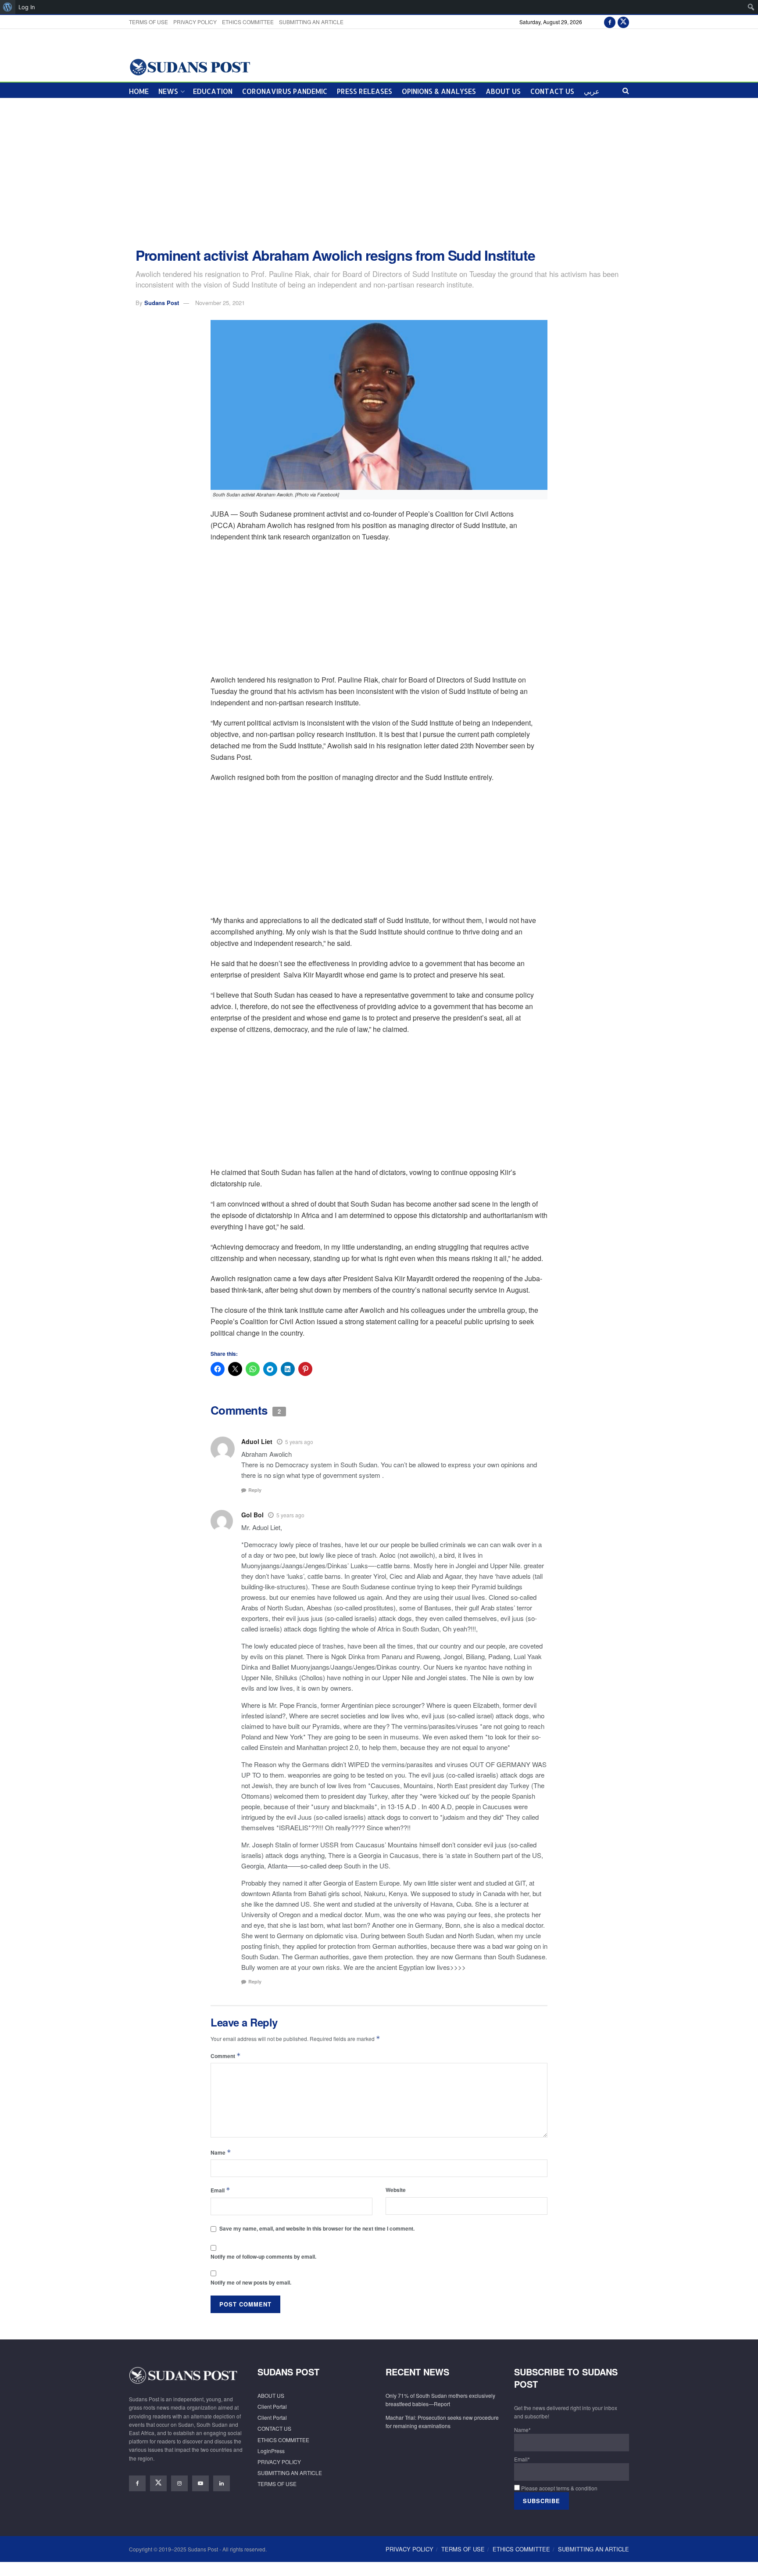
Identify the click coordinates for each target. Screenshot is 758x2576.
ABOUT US (503, 91)
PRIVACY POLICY (195, 22)
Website (396, 2190)
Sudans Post (162, 303)
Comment (226, 2056)
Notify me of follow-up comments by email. (263, 2256)
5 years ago (299, 1442)
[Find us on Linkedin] (222, 2483)
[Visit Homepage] (190, 66)
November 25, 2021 (220, 303)
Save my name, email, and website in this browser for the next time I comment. (317, 2228)
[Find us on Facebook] (610, 22)
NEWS (168, 91)
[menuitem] (8, 7)
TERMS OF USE (148, 22)
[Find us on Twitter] (623, 22)
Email (220, 2190)
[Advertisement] (379, 173)
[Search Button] (626, 90)
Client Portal (272, 2406)
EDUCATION (213, 91)
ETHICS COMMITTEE (248, 22)
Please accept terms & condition (559, 2488)
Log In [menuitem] (27, 7)
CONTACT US (552, 91)
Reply (255, 1490)
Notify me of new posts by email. (251, 2282)
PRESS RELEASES (365, 91)
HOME (139, 91)
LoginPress (271, 2451)
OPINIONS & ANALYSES (439, 91)
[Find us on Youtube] (200, 2483)
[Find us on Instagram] (179, 2483)
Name (221, 2152)
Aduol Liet (257, 1441)
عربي (592, 91)
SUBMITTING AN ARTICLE (311, 22)
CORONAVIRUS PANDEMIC (285, 91)
